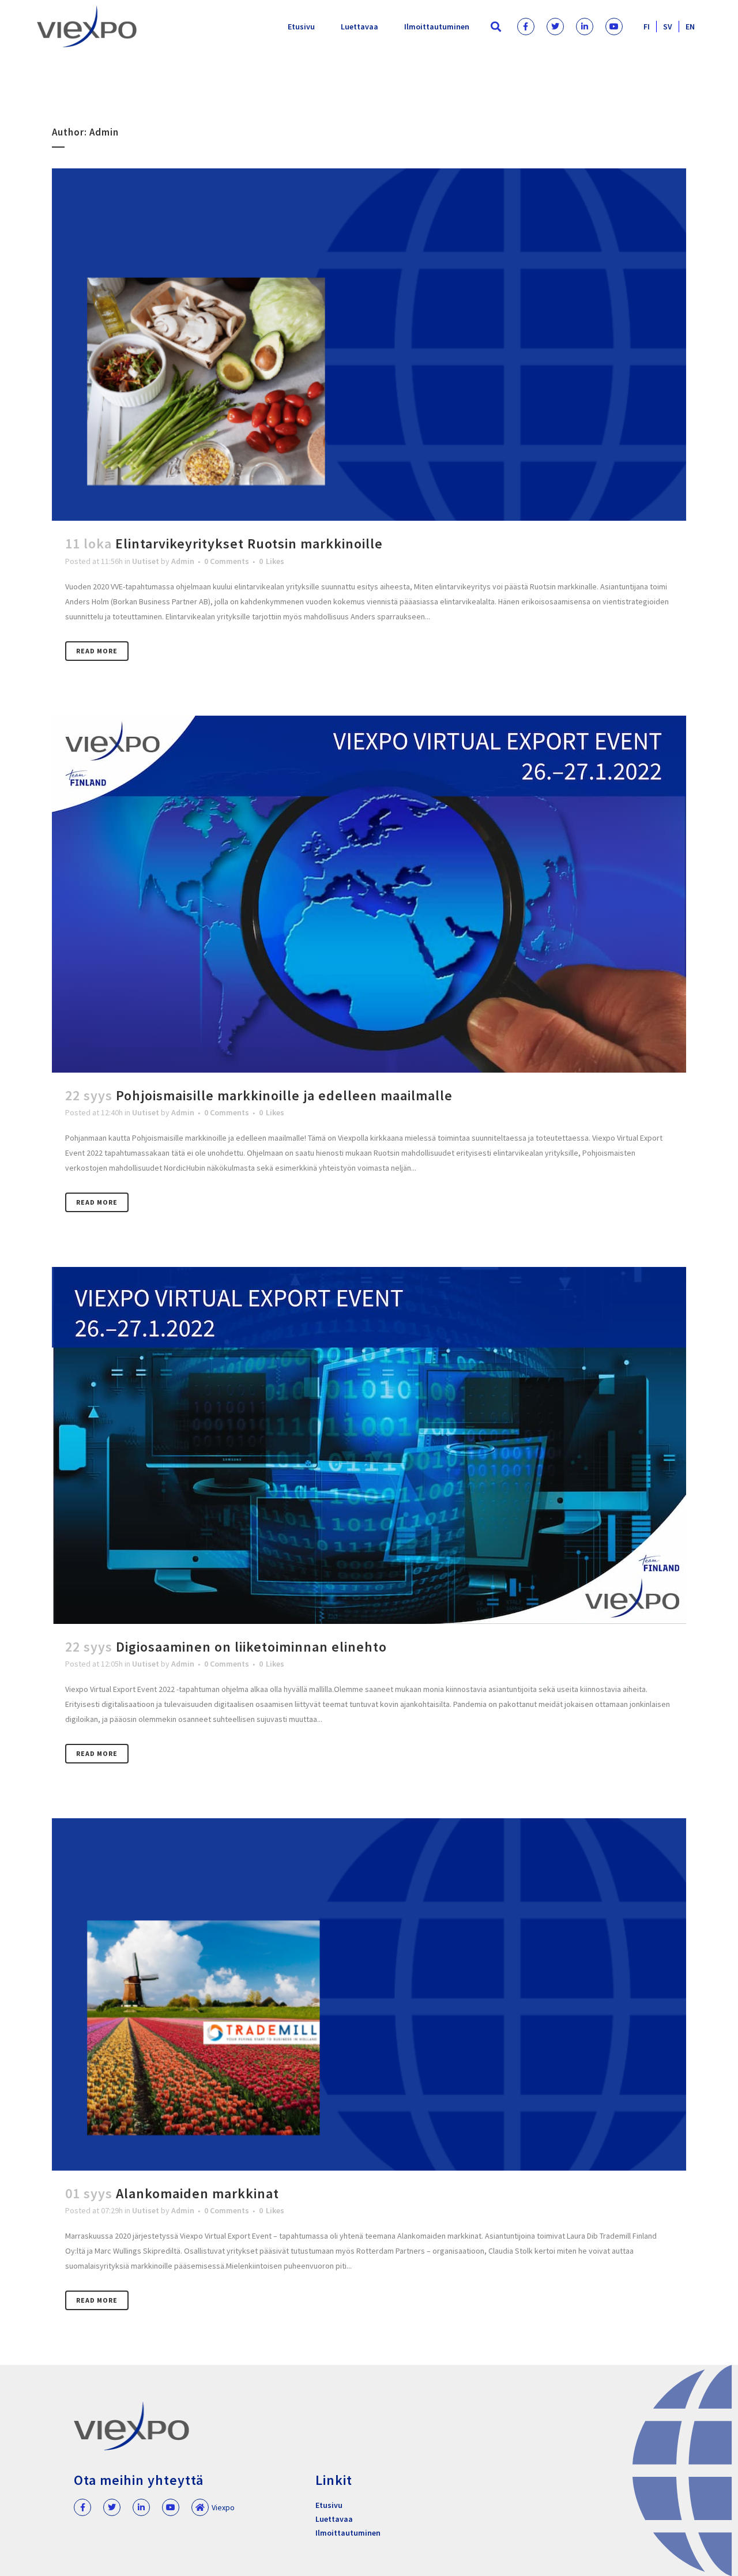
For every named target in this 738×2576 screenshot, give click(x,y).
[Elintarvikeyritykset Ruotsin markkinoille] (369, 345)
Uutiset (146, 561)
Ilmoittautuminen (437, 27)
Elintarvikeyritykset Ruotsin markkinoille (249, 544)
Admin (183, 561)
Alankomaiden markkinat (197, 2193)
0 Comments (227, 561)
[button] (496, 27)
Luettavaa (359, 27)
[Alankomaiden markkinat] (369, 1994)
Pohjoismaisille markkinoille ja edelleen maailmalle (284, 1095)
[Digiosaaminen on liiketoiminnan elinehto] (369, 1445)
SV (668, 27)
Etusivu (301, 27)
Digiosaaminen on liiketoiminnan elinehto (251, 1647)
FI (647, 27)
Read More (97, 651)
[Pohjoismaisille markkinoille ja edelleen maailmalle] (369, 894)
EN (690, 27)
